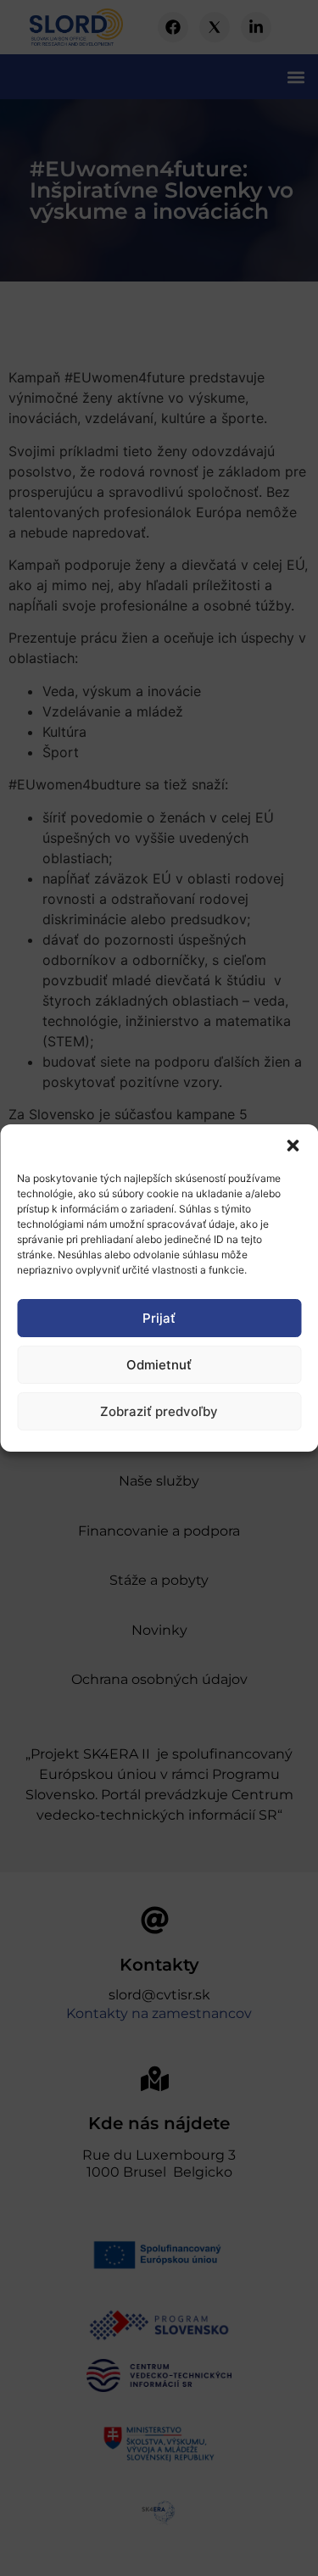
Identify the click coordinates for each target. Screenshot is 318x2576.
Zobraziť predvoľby (159, 1411)
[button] (293, 1146)
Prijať (159, 1318)
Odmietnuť (159, 1365)
